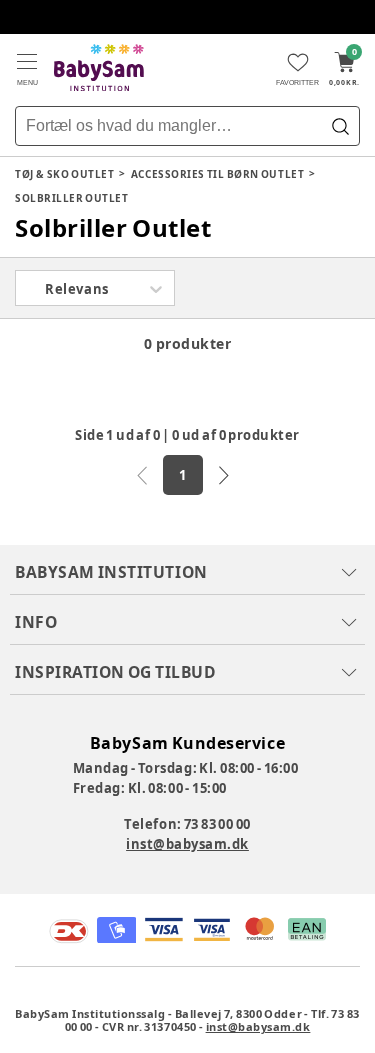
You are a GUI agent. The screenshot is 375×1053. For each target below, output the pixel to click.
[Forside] (99, 67)
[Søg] (340, 126)
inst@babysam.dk (187, 844)
